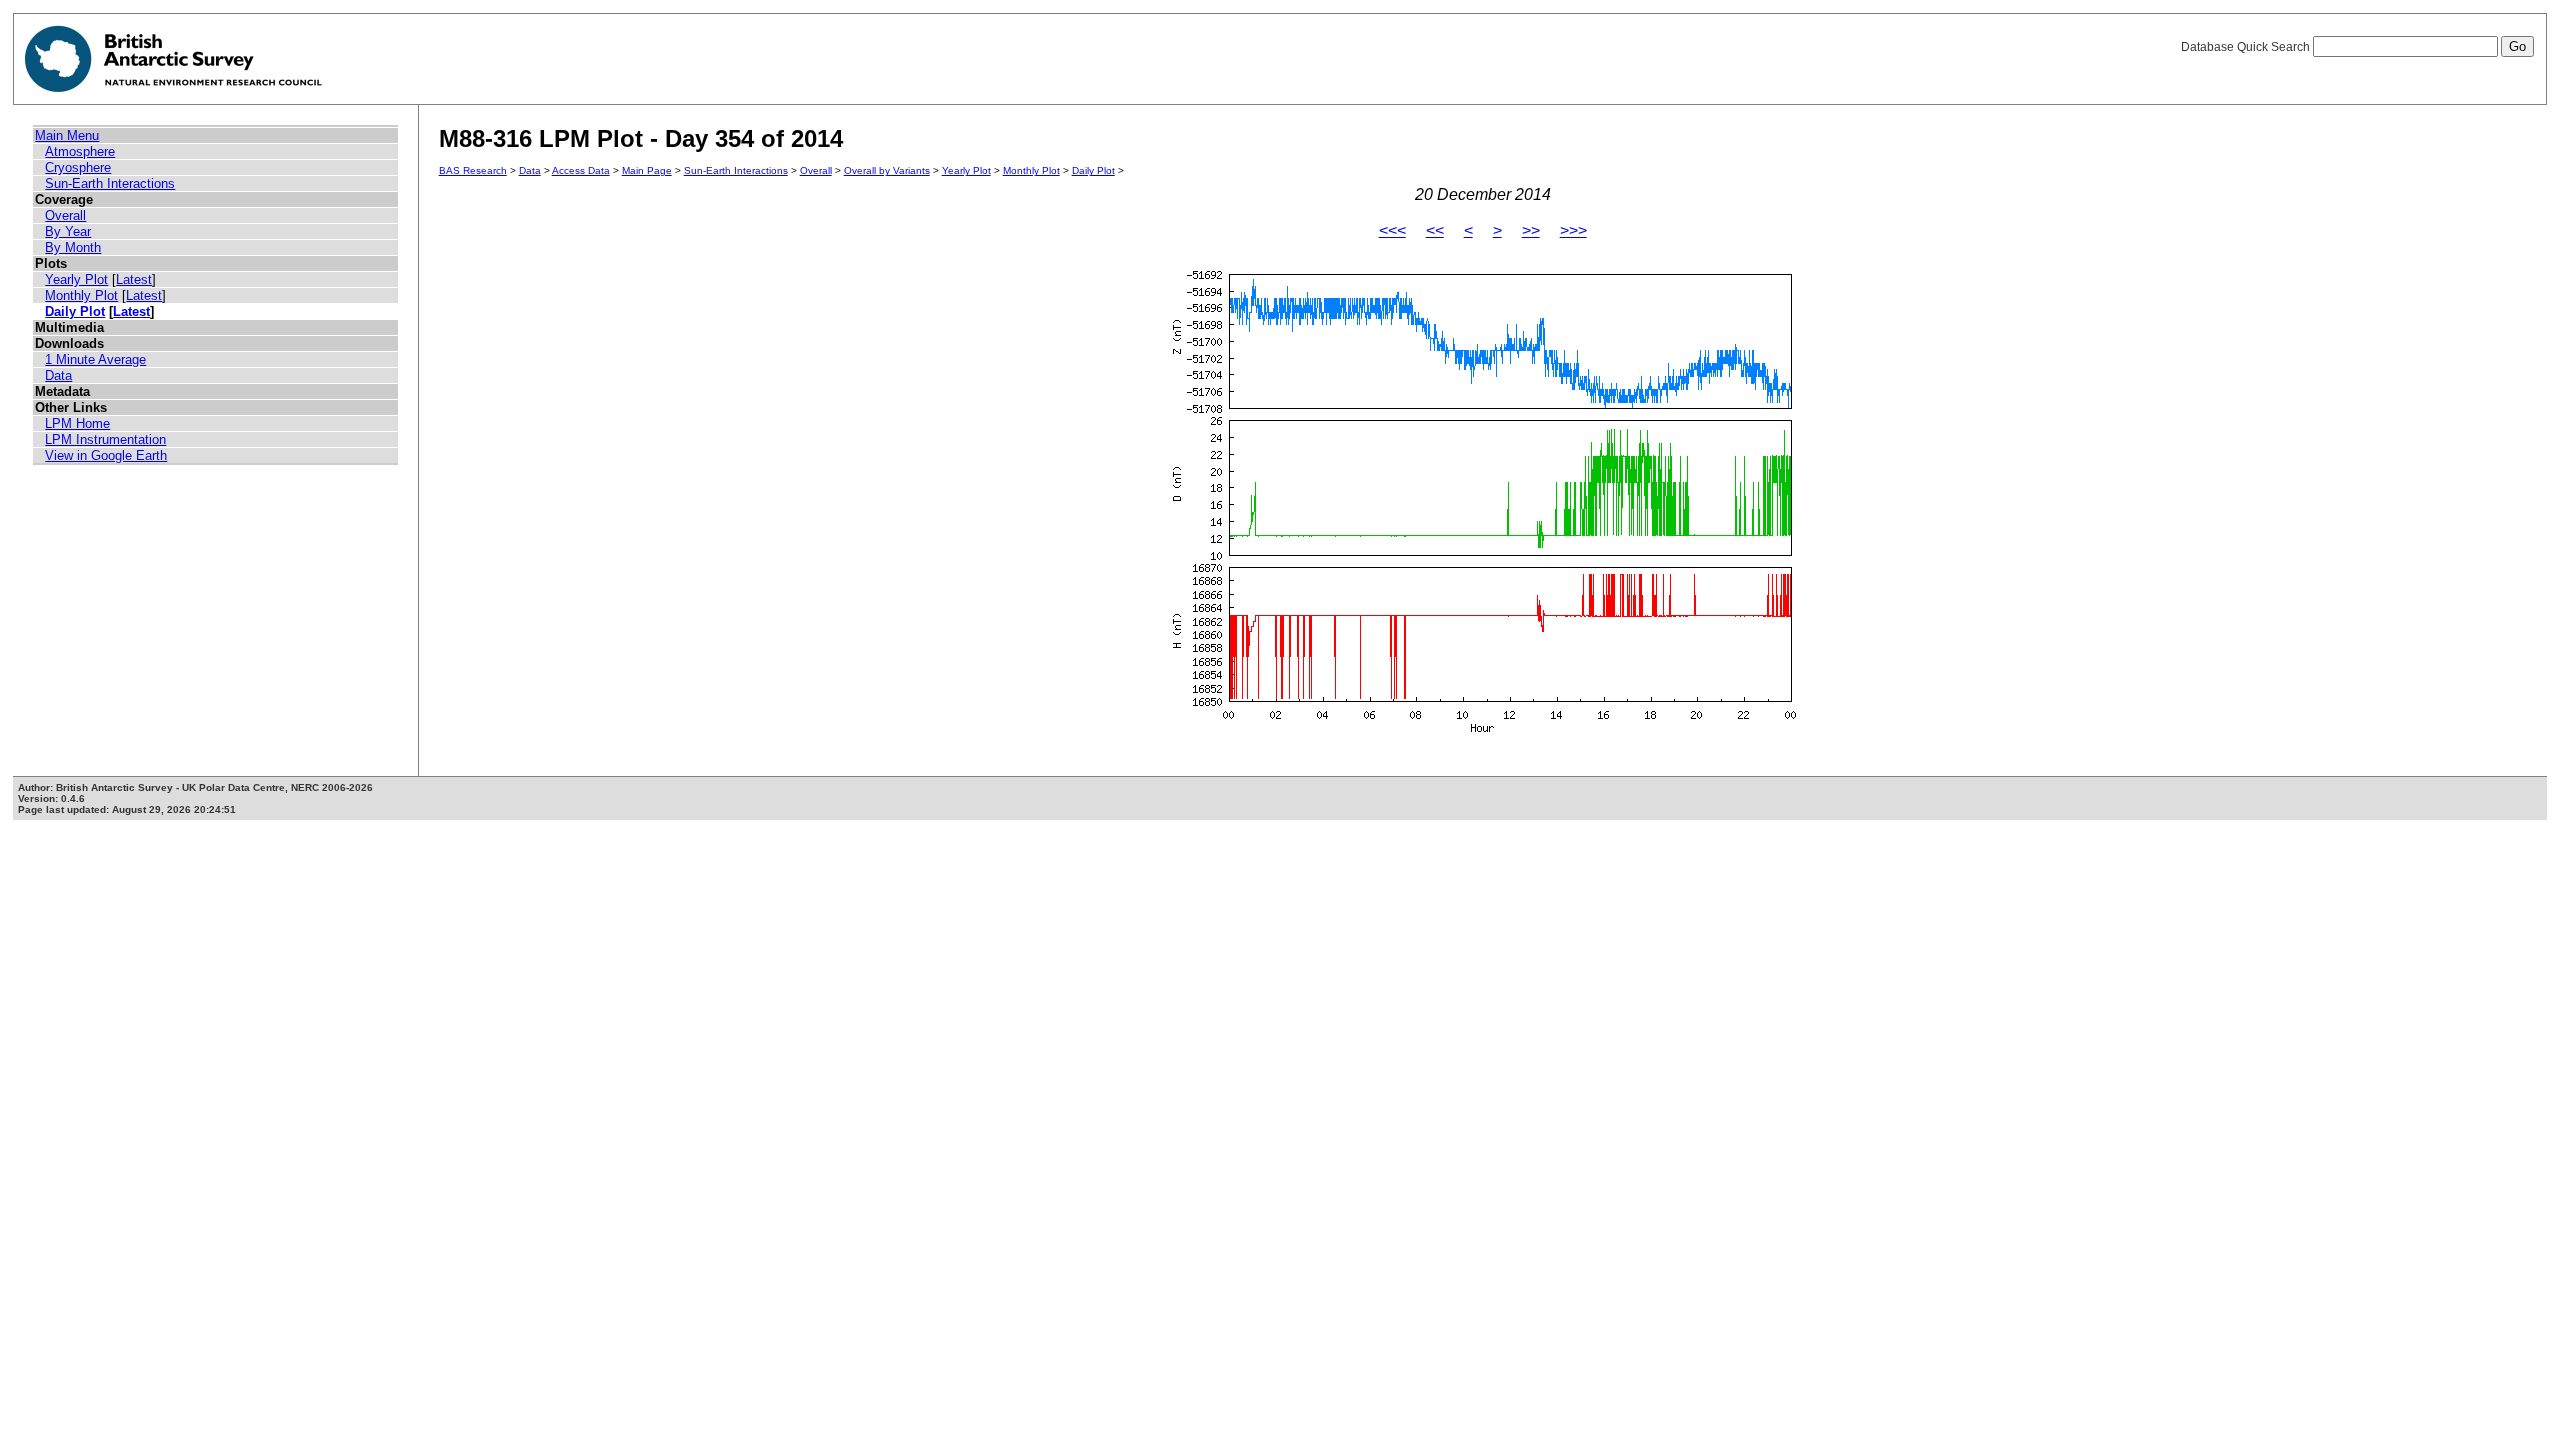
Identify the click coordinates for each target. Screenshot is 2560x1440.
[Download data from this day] (1483, 732)
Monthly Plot (81, 295)
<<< (1392, 230)
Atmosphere (80, 151)
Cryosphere (78, 167)
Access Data (581, 170)
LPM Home (77, 423)
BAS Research (473, 170)
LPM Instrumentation (105, 439)
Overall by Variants (887, 170)
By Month (73, 247)
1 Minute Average (95, 359)
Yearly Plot (76, 279)
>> (1531, 230)
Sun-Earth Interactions (110, 183)
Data (58, 375)
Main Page (647, 170)
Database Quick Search (2247, 47)
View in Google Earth (106, 455)
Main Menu (67, 135)
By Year (68, 231)
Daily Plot (75, 311)
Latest (134, 279)
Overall (65, 215)
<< (1435, 230)
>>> (1573, 230)
